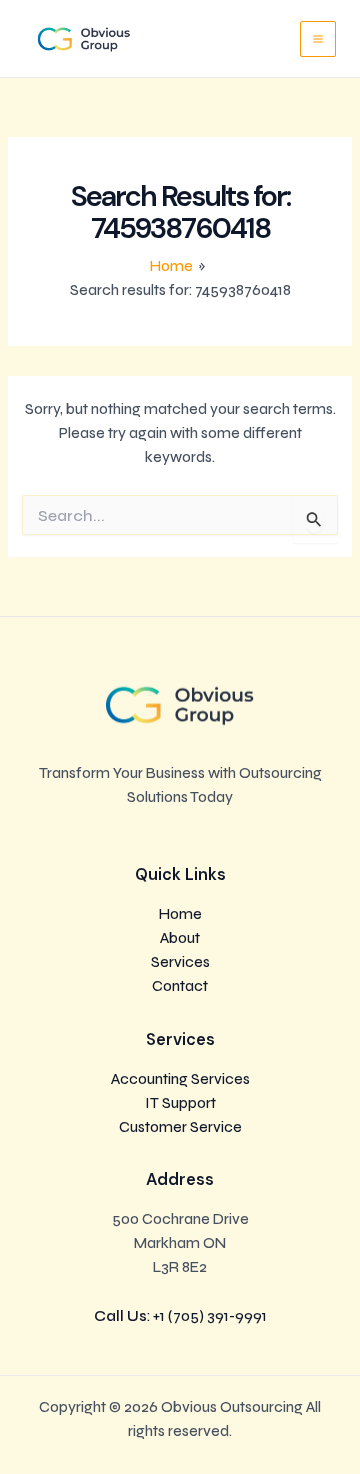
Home (180, 914)
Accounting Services (180, 1079)
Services (180, 962)
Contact (180, 986)
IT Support (180, 1103)
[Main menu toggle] (318, 39)
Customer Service (180, 1127)
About (180, 938)
